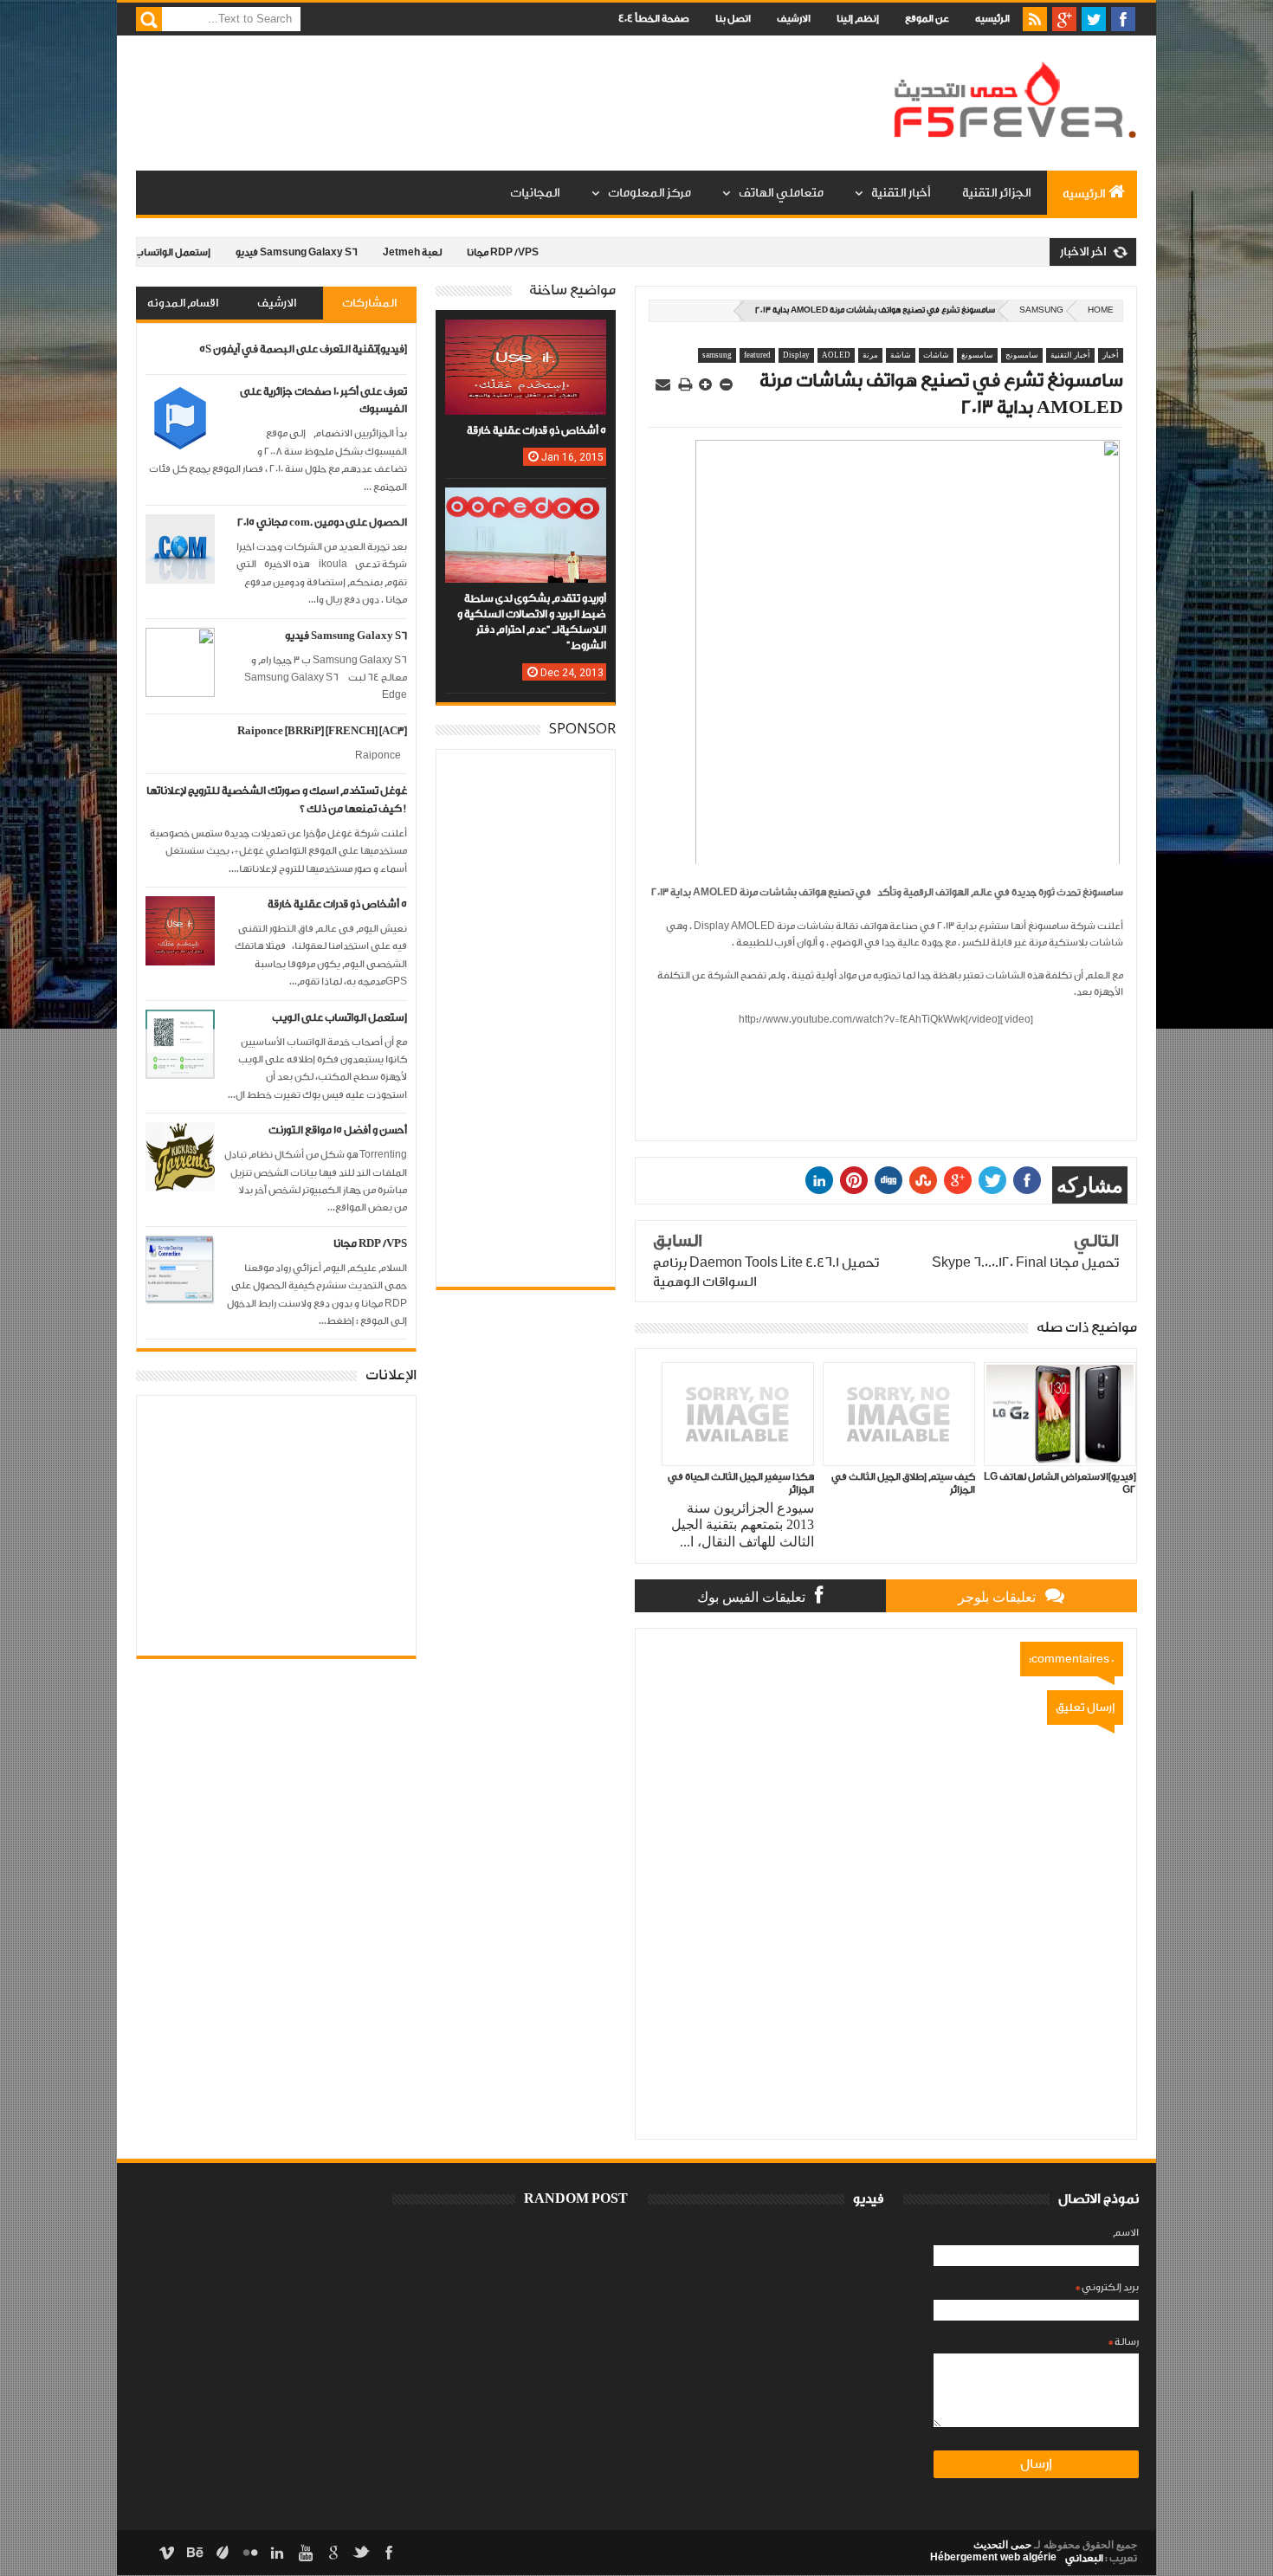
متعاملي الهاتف (781, 193)
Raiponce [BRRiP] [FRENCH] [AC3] (322, 731)
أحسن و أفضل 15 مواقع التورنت (338, 1130)
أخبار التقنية (901, 193)
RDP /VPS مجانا (444, 252)
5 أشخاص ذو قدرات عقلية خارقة (337, 904)
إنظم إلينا (858, 19)
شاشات (936, 355)
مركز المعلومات (649, 193)
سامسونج (1022, 355)
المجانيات (535, 193)
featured (757, 355)
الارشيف (794, 19)
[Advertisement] (451, 104)
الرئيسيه (992, 19)
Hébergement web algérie (993, 2557)
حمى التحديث (1002, 2545)
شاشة (901, 355)
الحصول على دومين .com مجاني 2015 (322, 523)
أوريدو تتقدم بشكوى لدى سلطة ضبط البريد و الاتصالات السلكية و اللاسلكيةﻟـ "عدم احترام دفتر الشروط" (532, 623)
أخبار (1111, 355)
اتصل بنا (733, 19)
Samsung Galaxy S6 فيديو (238, 252)
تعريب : (1101, 2558)
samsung (1041, 310)
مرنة (870, 355)
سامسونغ (977, 355)
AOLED (836, 355)
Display (796, 355)
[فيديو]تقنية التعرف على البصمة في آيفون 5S (303, 349)
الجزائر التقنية (997, 193)
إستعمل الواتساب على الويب (339, 1018)
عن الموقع (927, 19)
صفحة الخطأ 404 (654, 19)
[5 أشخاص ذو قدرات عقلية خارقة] (526, 337)
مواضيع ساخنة (572, 291)
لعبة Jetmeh (353, 252)
